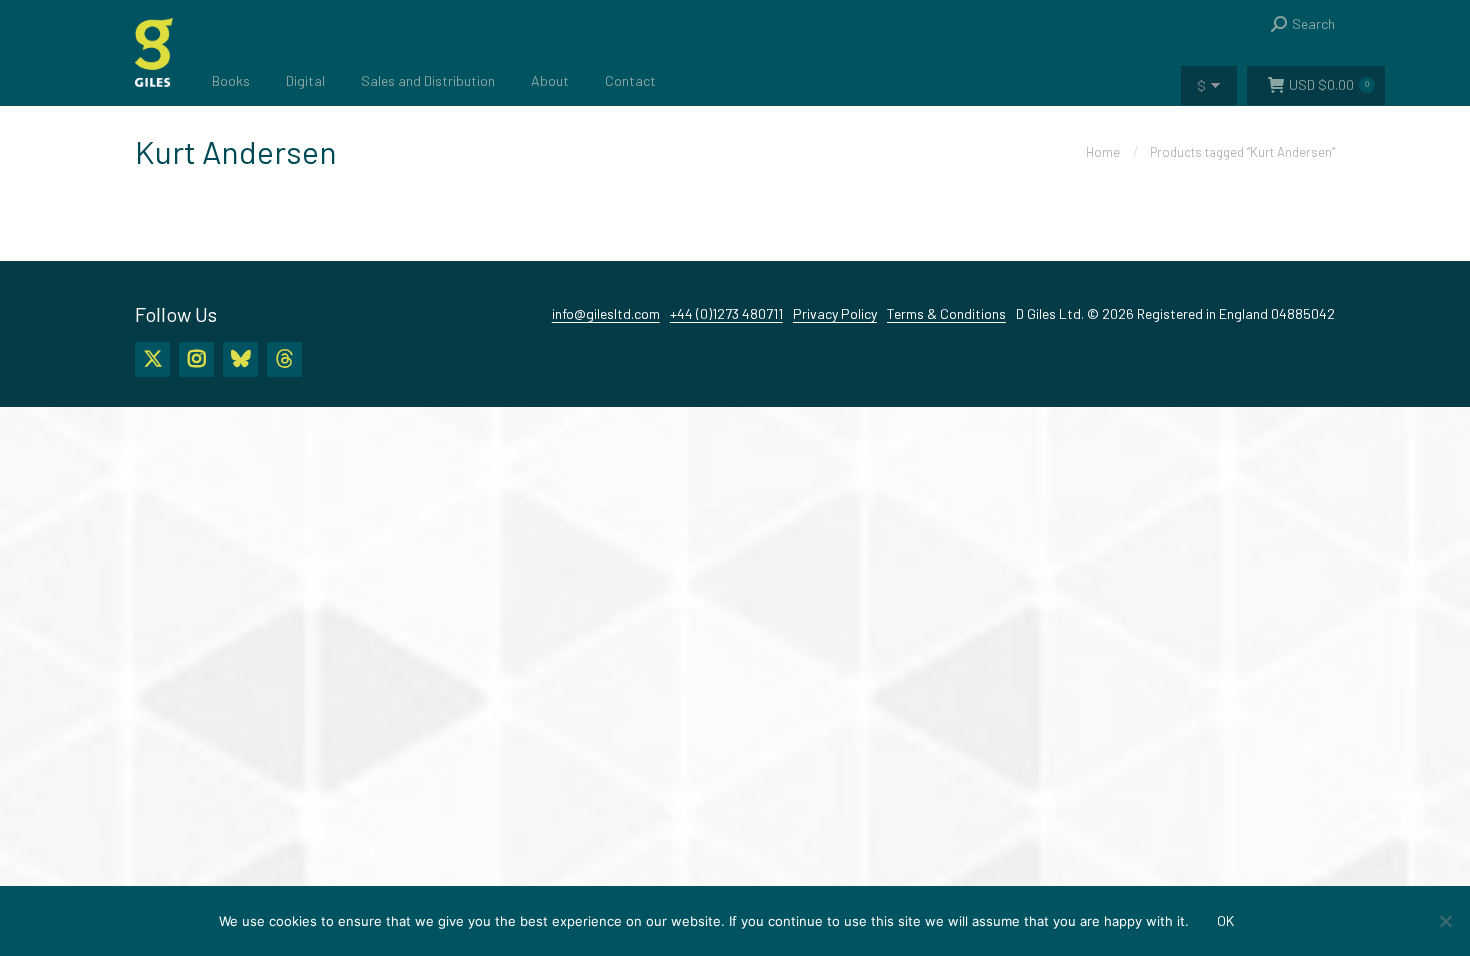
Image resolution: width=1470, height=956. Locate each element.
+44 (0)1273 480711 (726, 313)
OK (1225, 920)
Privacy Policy (835, 313)
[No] (1445, 921)
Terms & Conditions (946, 313)
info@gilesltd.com (606, 313)
